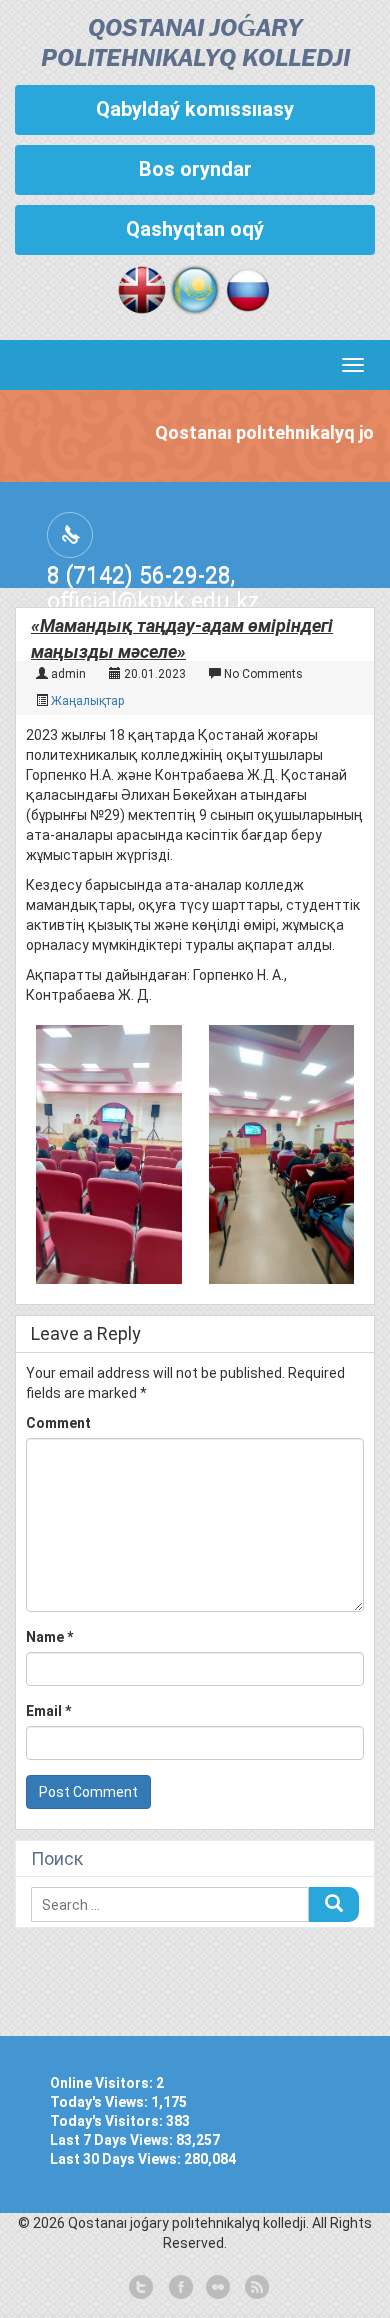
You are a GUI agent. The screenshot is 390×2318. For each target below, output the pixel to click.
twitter (141, 2288)
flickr (217, 2288)
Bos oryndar (195, 169)
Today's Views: (100, 2102)
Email (48, 1711)
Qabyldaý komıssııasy (195, 109)
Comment (58, 1423)
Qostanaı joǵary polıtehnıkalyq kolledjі (195, 44)
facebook (179, 2288)
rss (255, 2288)
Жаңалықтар (87, 701)
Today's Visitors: (108, 2121)
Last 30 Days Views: (117, 2159)
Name (49, 1637)
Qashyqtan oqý (195, 229)
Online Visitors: (103, 2083)
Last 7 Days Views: (113, 2140)
